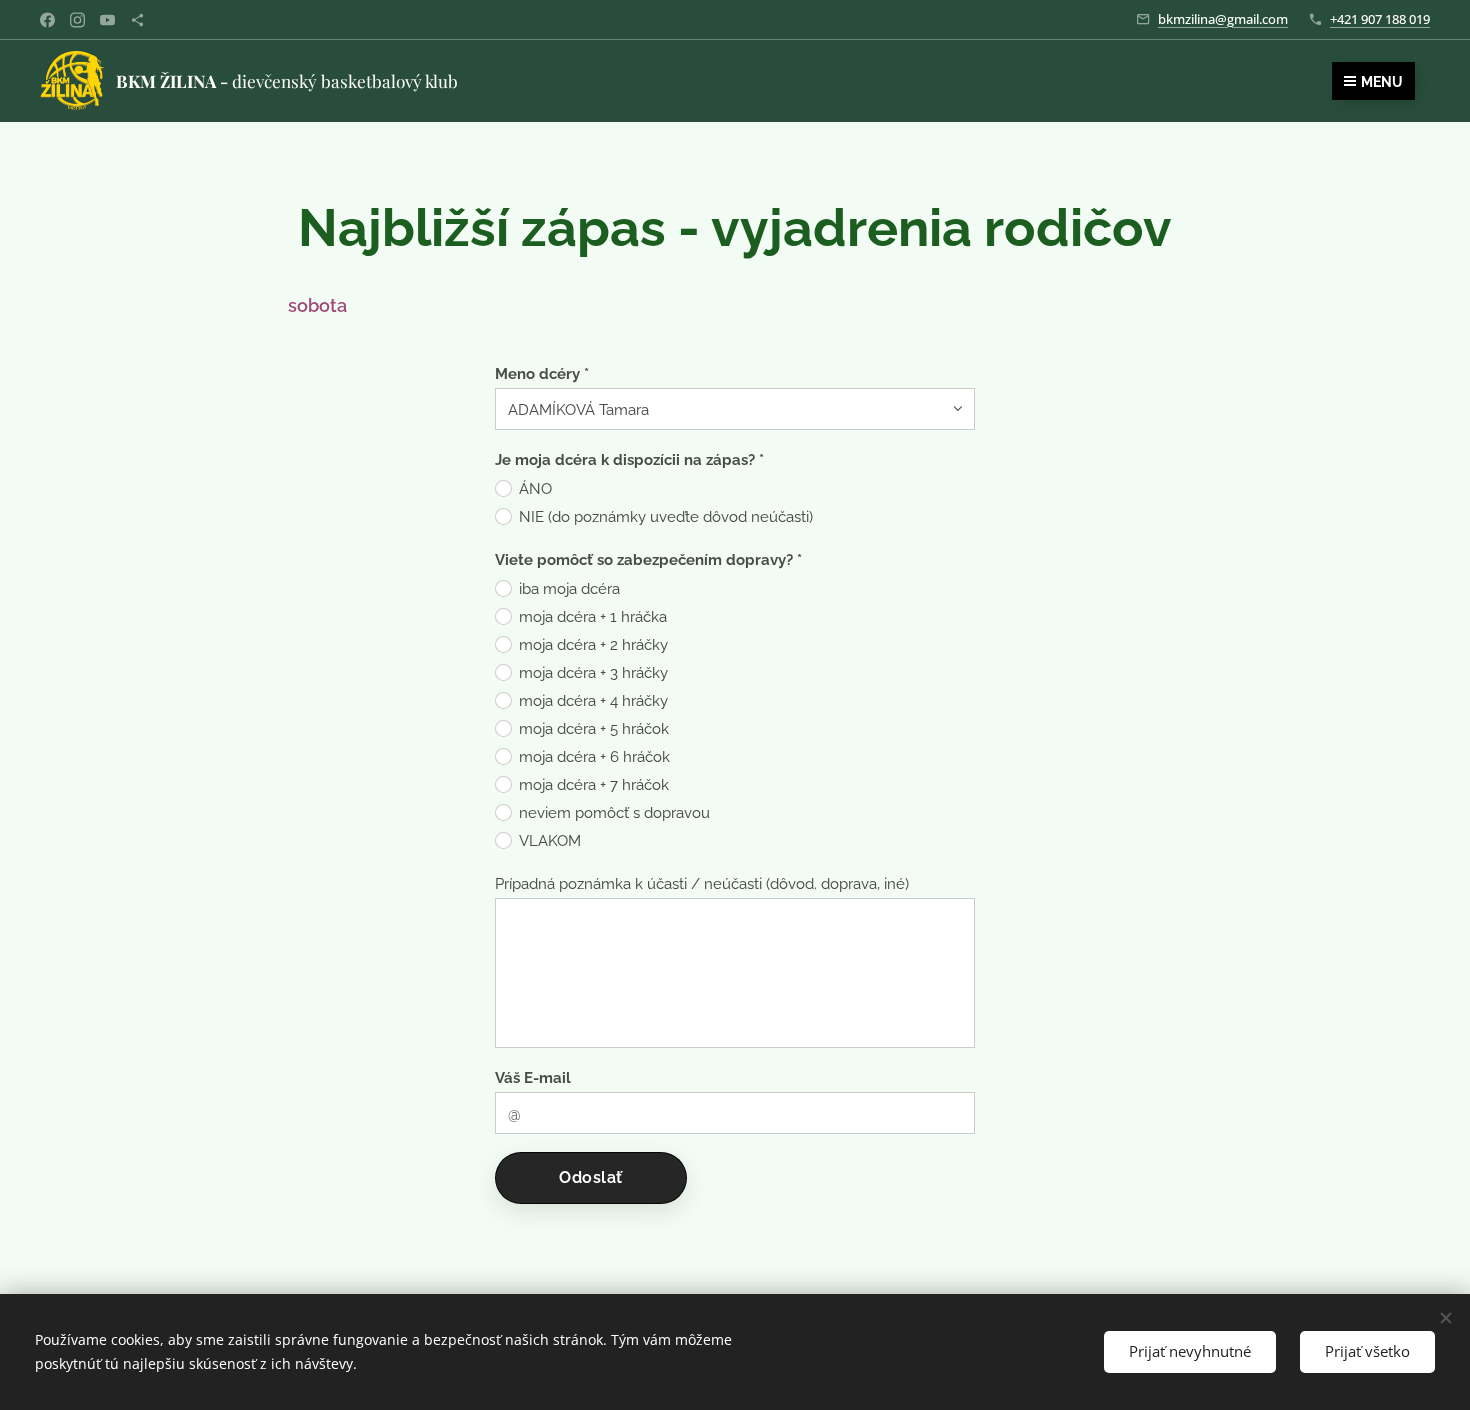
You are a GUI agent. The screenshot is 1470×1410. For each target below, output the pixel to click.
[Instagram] (77, 20)
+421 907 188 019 (1380, 19)
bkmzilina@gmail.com (1223, 19)
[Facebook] (47, 20)
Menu (1382, 82)
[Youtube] (107, 20)
